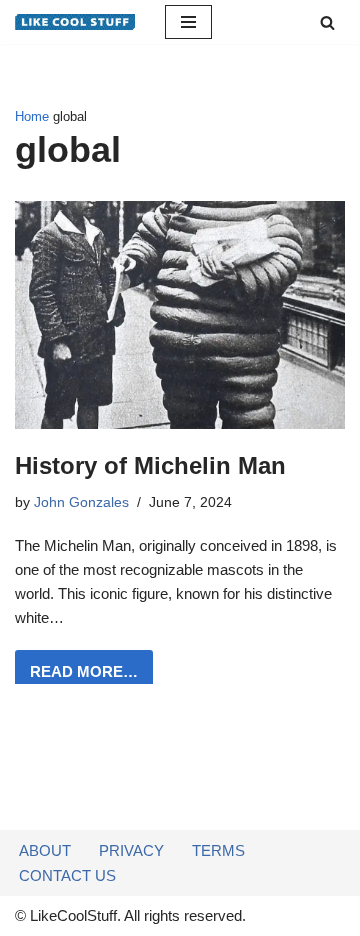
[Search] (327, 22)
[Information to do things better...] (75, 22)
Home (32, 117)
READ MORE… (76, 677)
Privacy (131, 850)
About (45, 850)
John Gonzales (81, 502)
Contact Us (67, 875)
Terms (218, 850)
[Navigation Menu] (188, 22)
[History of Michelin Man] (180, 314)
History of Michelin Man (150, 465)
